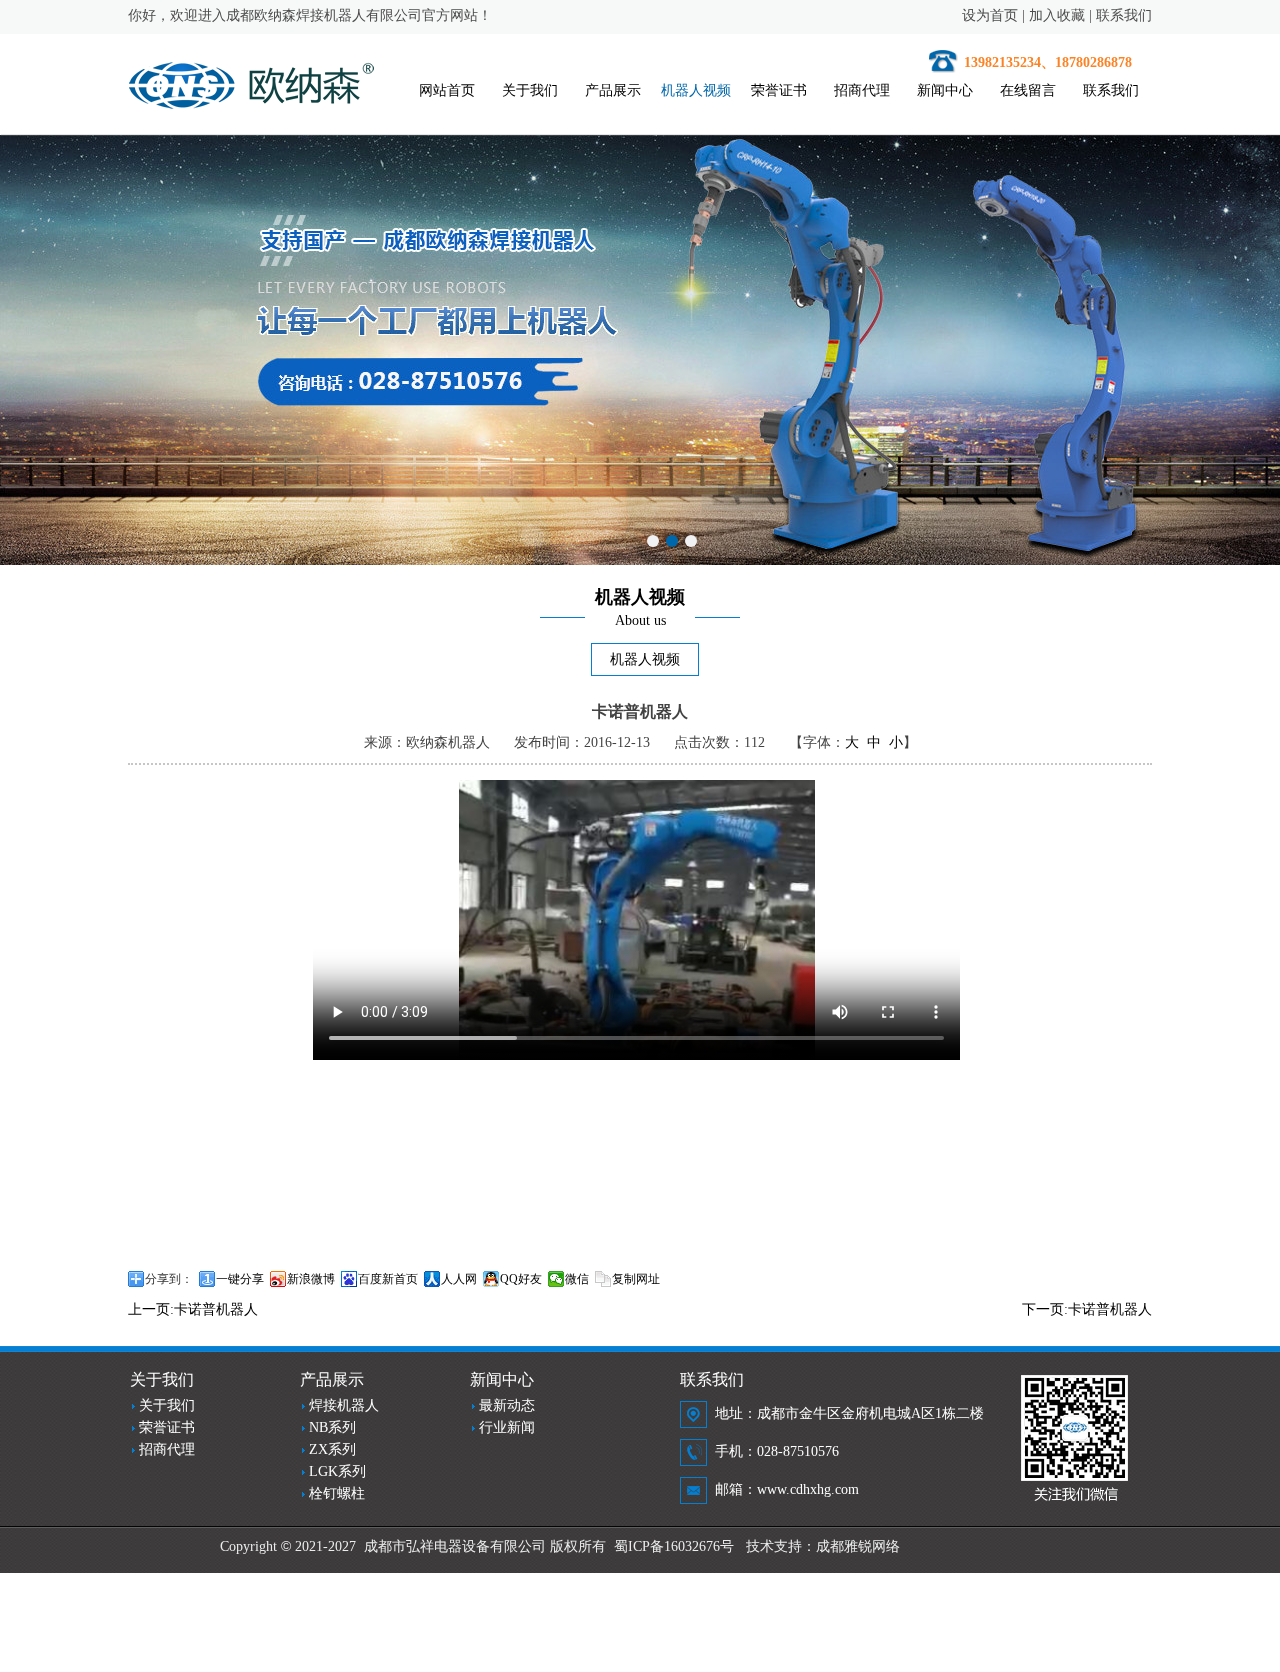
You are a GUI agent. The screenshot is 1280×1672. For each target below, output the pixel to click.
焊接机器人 (344, 1405)
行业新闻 (507, 1427)
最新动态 (507, 1405)
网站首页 (447, 90)
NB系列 (332, 1427)
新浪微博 (311, 1279)
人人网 (459, 1279)
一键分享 (240, 1279)
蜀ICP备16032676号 (674, 1546)
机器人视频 (696, 90)
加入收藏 (1057, 15)
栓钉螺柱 (337, 1493)
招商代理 (862, 90)
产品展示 (613, 90)
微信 (577, 1279)
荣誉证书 (779, 90)
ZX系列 (332, 1449)
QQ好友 (521, 1279)
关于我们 (530, 90)
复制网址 (636, 1279)
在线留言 (1028, 90)
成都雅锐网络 (858, 1546)
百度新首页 (388, 1279)
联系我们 (1124, 15)
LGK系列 (337, 1471)
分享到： (169, 1279)
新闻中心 (945, 90)
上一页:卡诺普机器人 (193, 1309)
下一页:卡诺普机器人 (1087, 1309)
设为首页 (990, 15)
